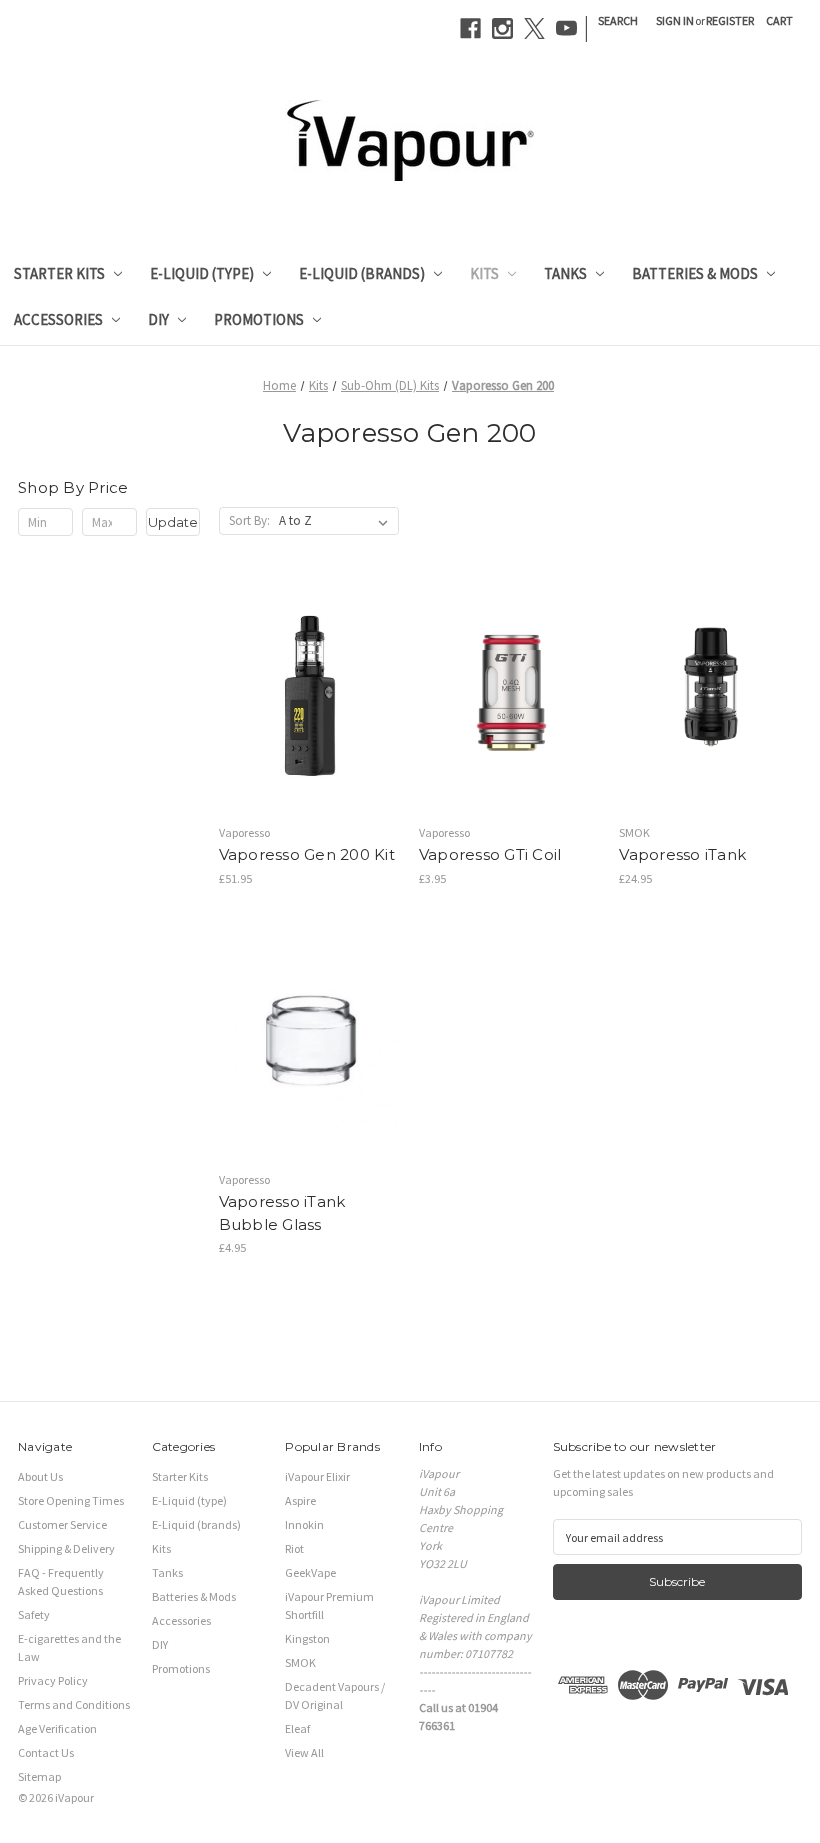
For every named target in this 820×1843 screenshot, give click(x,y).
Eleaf (297, 1728)
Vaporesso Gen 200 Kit (307, 854)
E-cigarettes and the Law (69, 1647)
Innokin (304, 1524)
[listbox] (337, 521)
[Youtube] (566, 28)
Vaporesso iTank (682, 854)
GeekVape (310, 1572)
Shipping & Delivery (66, 1548)
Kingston (307, 1638)
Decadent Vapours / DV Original (335, 1695)
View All (304, 1752)
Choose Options (510, 728)
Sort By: (249, 520)
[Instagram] (502, 28)
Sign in (675, 20)
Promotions (259, 319)
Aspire (300, 1500)
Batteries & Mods (695, 273)
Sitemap (39, 1776)
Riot (294, 1548)
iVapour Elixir (317, 1476)
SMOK (300, 1662)
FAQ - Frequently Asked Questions (61, 1581)
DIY (158, 319)
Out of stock (310, 728)
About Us (40, 1476)
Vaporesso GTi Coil (490, 854)
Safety (34, 1614)
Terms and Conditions (74, 1704)
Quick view (306, 664)
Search (618, 20)
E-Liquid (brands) (362, 273)
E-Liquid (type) (202, 273)
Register (730, 20)
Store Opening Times (71, 1500)
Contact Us (46, 1752)
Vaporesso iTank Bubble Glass (282, 1213)
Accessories (58, 319)
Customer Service (62, 1524)
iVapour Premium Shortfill (329, 1605)
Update (173, 522)
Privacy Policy (53, 1680)
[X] (534, 28)
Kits (484, 273)
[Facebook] (470, 28)
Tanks (565, 273)
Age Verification (57, 1728)
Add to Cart (309, 1075)
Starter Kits (59, 273)
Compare (303, 697)
